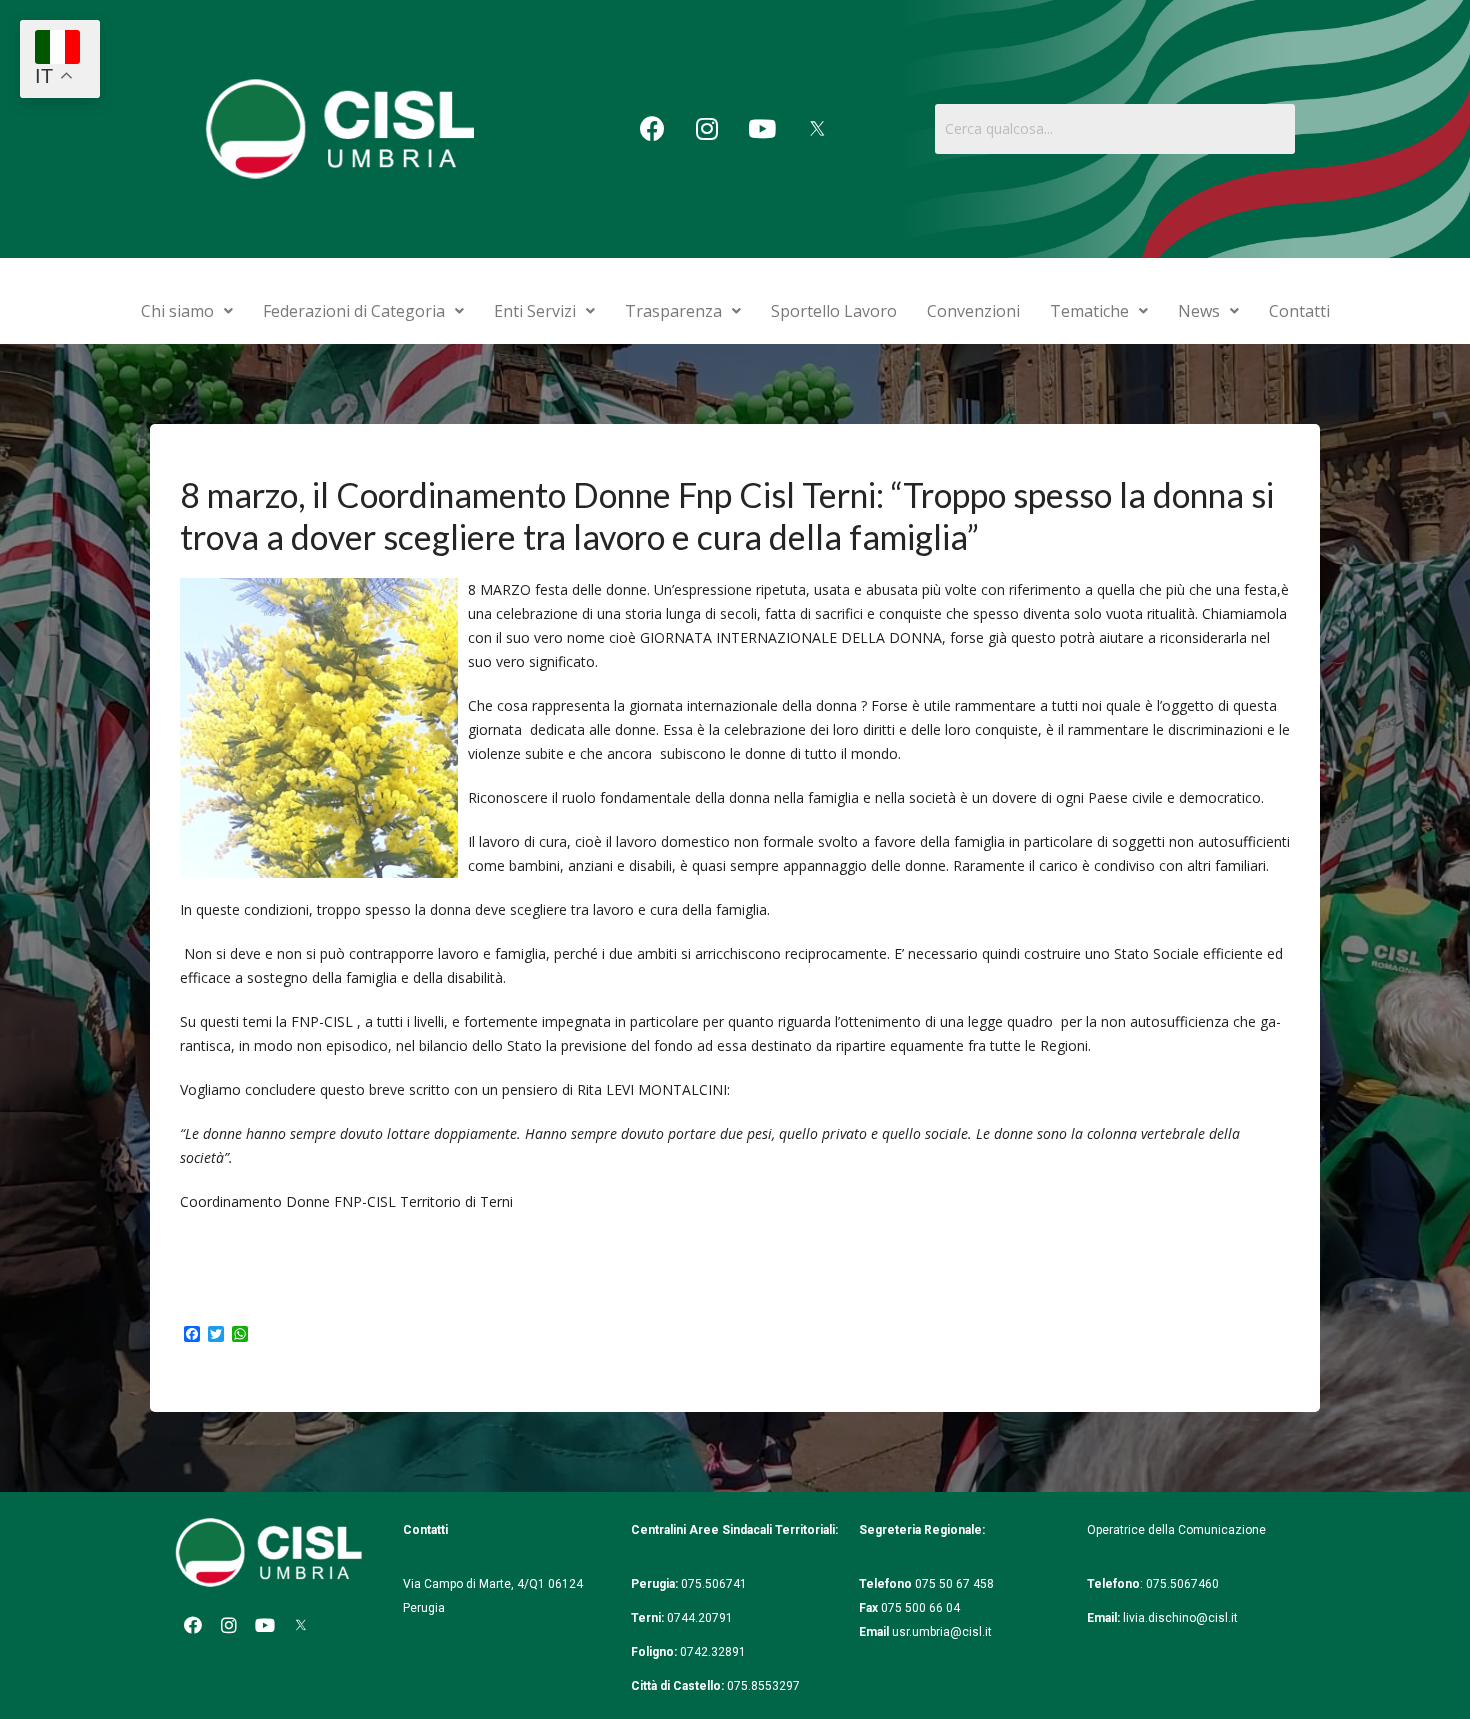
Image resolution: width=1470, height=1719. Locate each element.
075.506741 (715, 1584)
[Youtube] (762, 129)
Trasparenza (673, 311)
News (1199, 311)
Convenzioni (973, 311)
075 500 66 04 (920, 1608)
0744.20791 (700, 1618)
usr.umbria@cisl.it (942, 1632)
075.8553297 (763, 1686)
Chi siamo (177, 311)
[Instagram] (707, 129)
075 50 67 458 (956, 1584)
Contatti (1299, 311)
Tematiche (1089, 311)
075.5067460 (1184, 1584)
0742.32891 (713, 1652)
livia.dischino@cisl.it (1180, 1618)
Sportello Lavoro (834, 311)
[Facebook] (652, 129)
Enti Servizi (535, 311)
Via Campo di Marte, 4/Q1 (474, 1584)
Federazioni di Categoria (354, 311)
